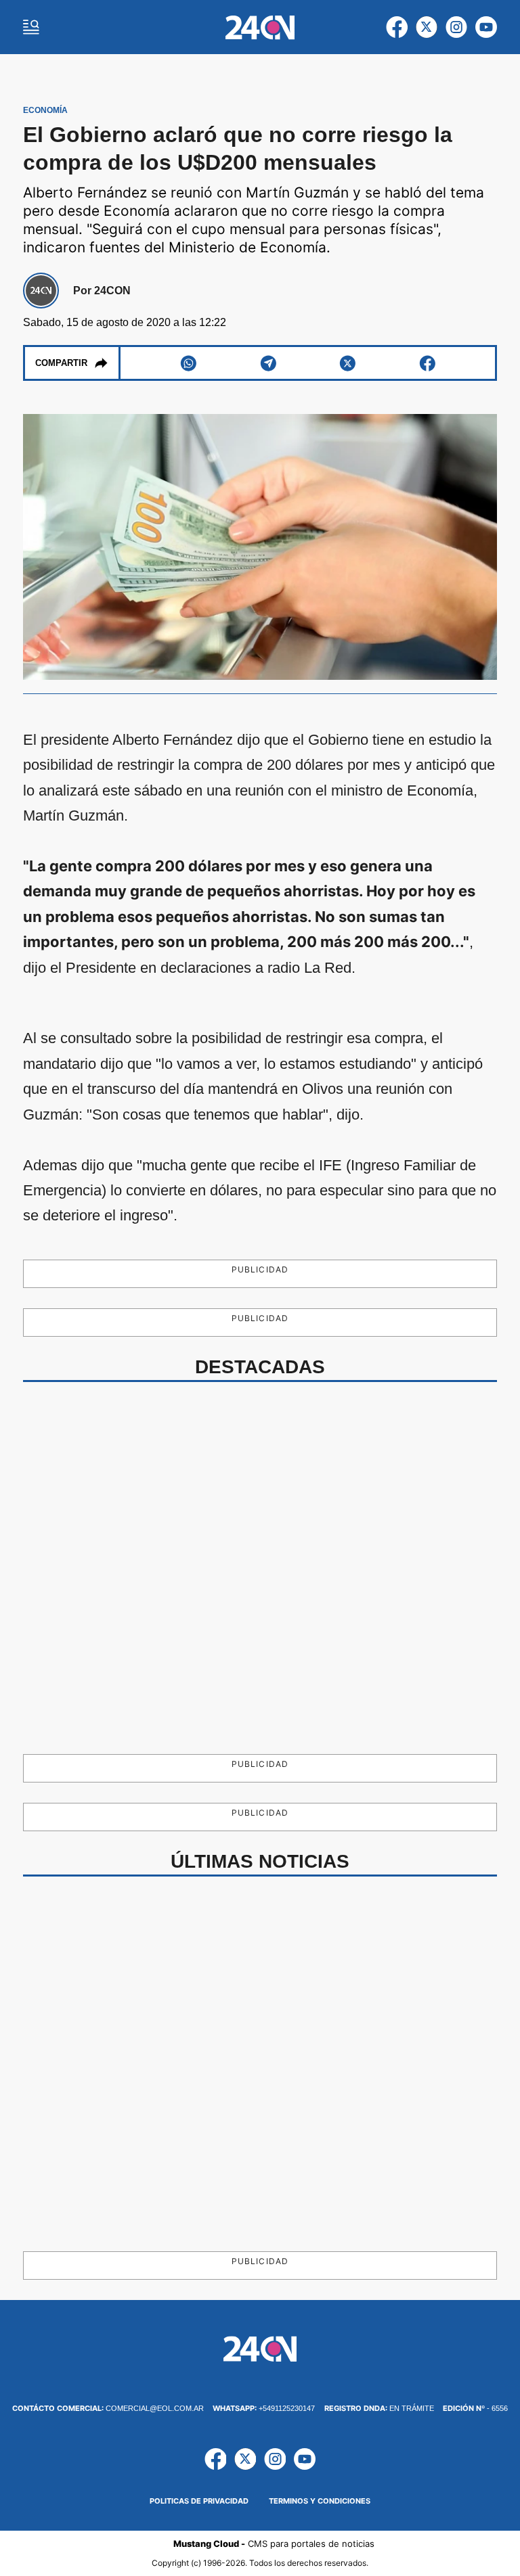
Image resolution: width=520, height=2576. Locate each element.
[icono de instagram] (456, 27)
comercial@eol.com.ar (108, 2408)
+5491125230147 (264, 2408)
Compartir (61, 363)
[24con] (260, 27)
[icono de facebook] (397, 27)
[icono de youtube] (486, 27)
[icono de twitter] (427, 27)
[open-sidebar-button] (31, 27)
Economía (45, 110)
